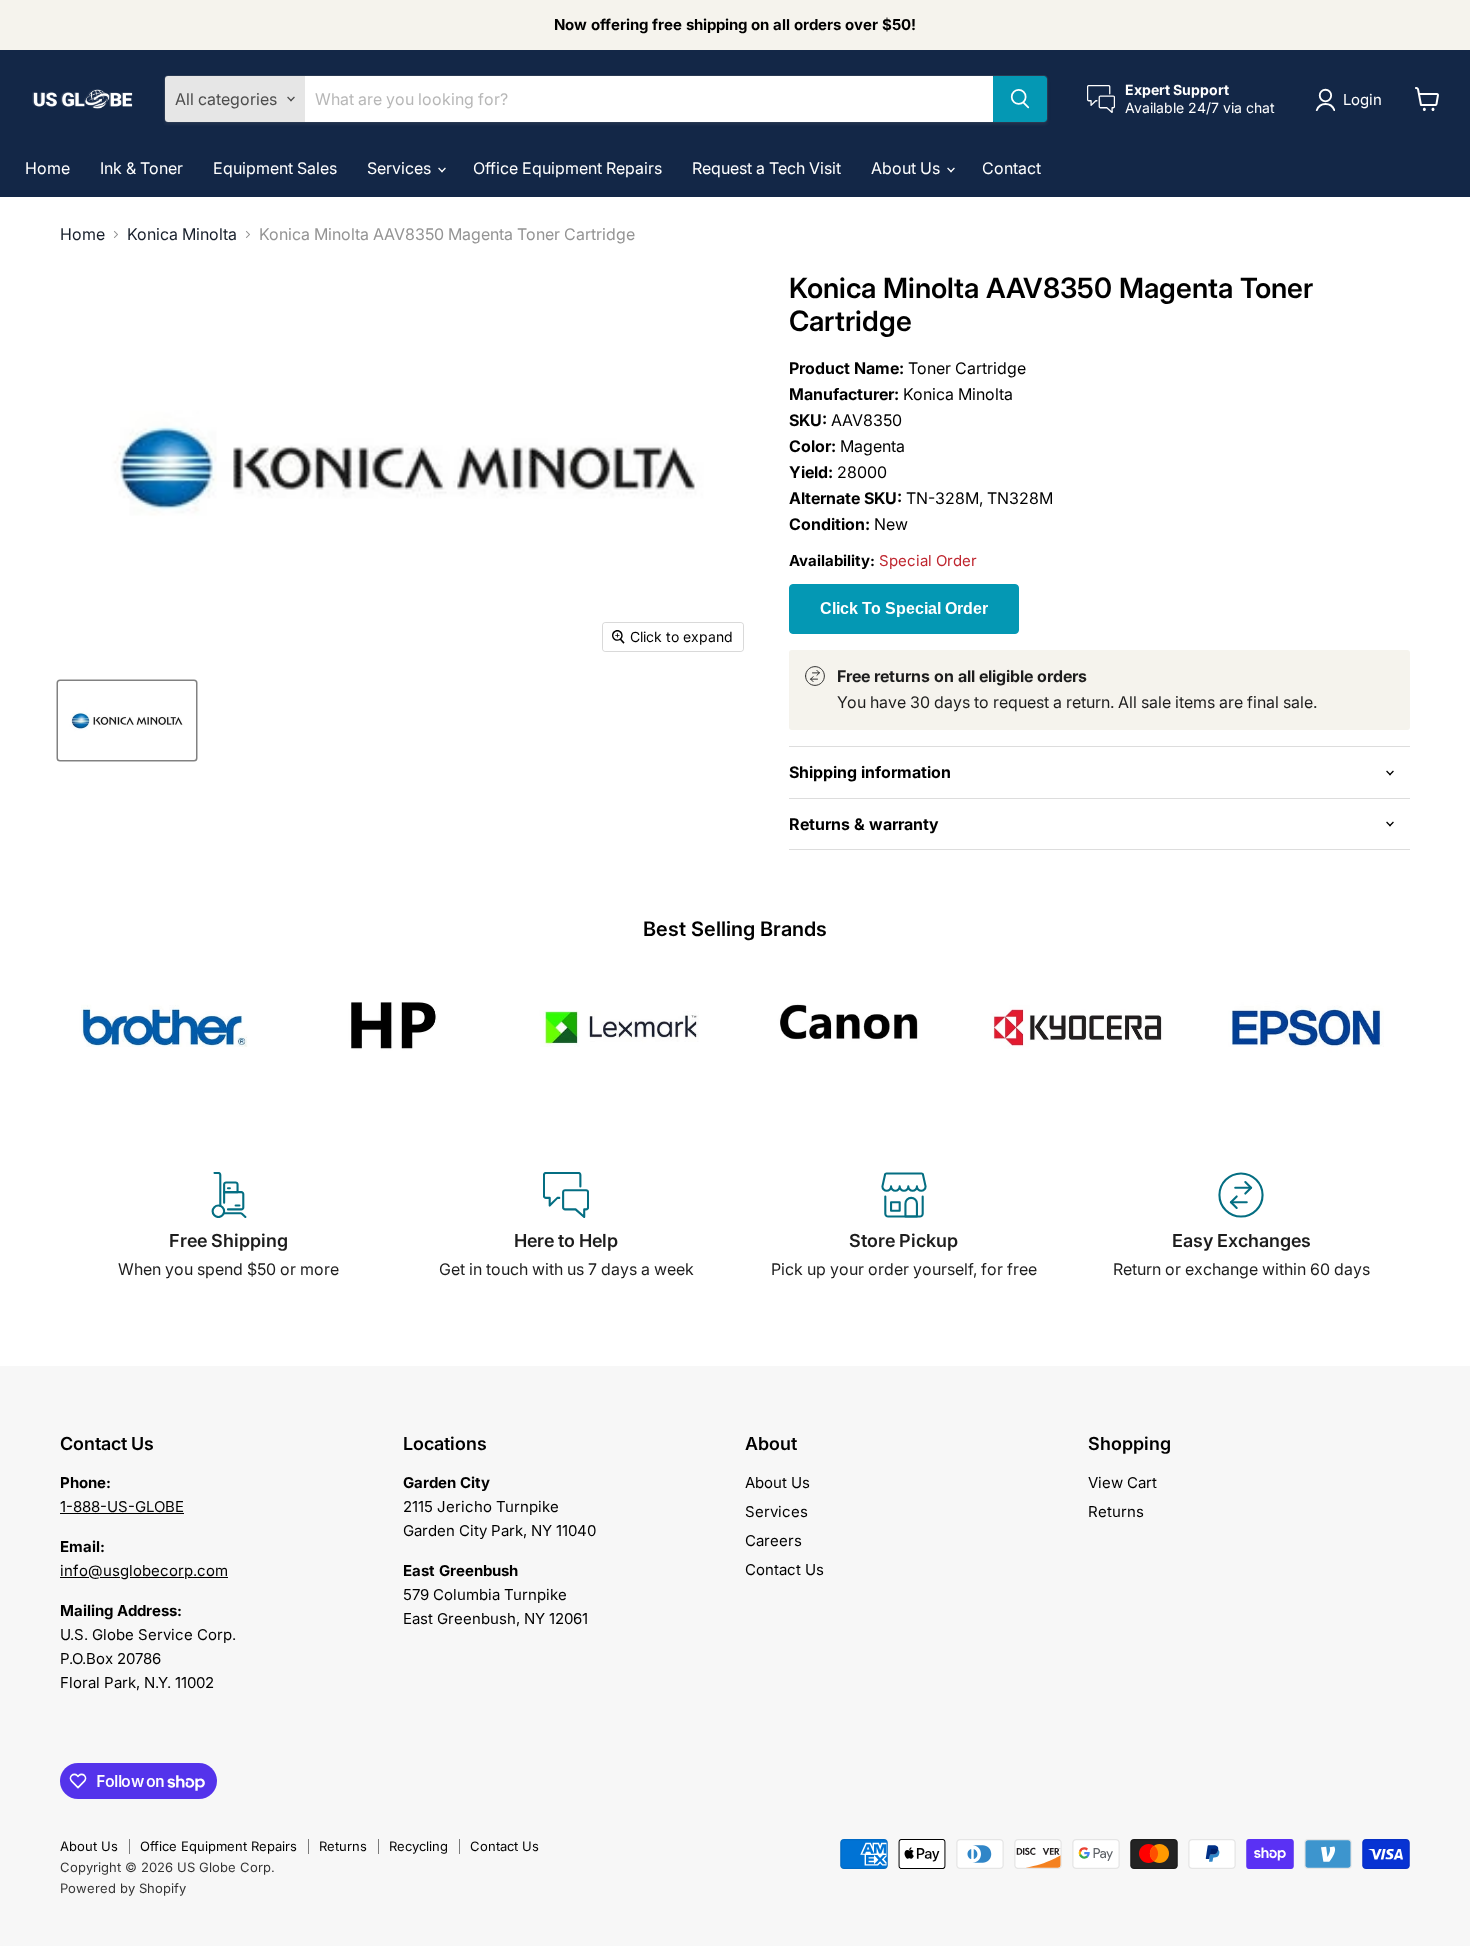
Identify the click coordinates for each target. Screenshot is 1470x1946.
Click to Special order (904, 608)
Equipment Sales (275, 168)
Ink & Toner (141, 168)
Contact (1011, 168)
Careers (773, 1540)
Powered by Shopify (123, 1888)
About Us (907, 168)
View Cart (1122, 1482)
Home (47, 168)
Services (401, 168)
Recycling (418, 1846)
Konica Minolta (182, 234)
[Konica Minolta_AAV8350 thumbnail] (127, 720)
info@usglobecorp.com (144, 1570)
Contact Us (784, 1569)
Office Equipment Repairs (567, 168)
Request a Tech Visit (766, 168)
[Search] (1020, 99)
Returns (1116, 1511)
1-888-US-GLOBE (122, 1506)
